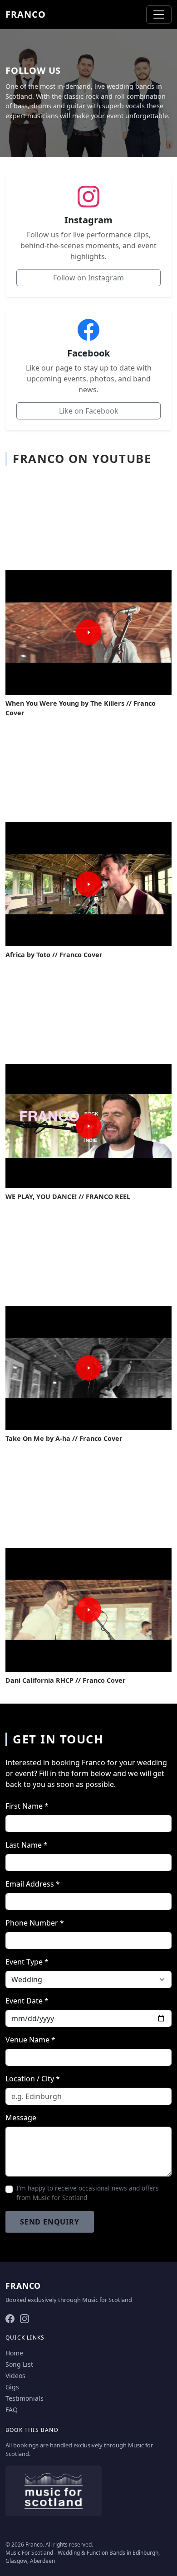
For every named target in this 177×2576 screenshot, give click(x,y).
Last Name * (27, 1845)
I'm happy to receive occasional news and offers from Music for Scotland (88, 2193)
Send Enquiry (50, 2222)
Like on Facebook (89, 411)
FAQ (12, 2410)
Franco (26, 14)
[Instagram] (25, 2318)
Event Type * (27, 1962)
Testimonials (25, 2398)
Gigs (12, 2387)
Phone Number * (35, 1923)
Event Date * (27, 2001)
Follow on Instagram (88, 278)
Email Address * (33, 1884)
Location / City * (33, 2079)
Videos (15, 2376)
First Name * (27, 1806)
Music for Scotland (107, 2300)
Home (14, 2353)
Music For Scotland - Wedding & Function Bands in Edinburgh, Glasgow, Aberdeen (83, 2557)
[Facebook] (10, 2318)
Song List (19, 2364)
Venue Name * (30, 2040)
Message (21, 2118)
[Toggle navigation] (159, 14)
